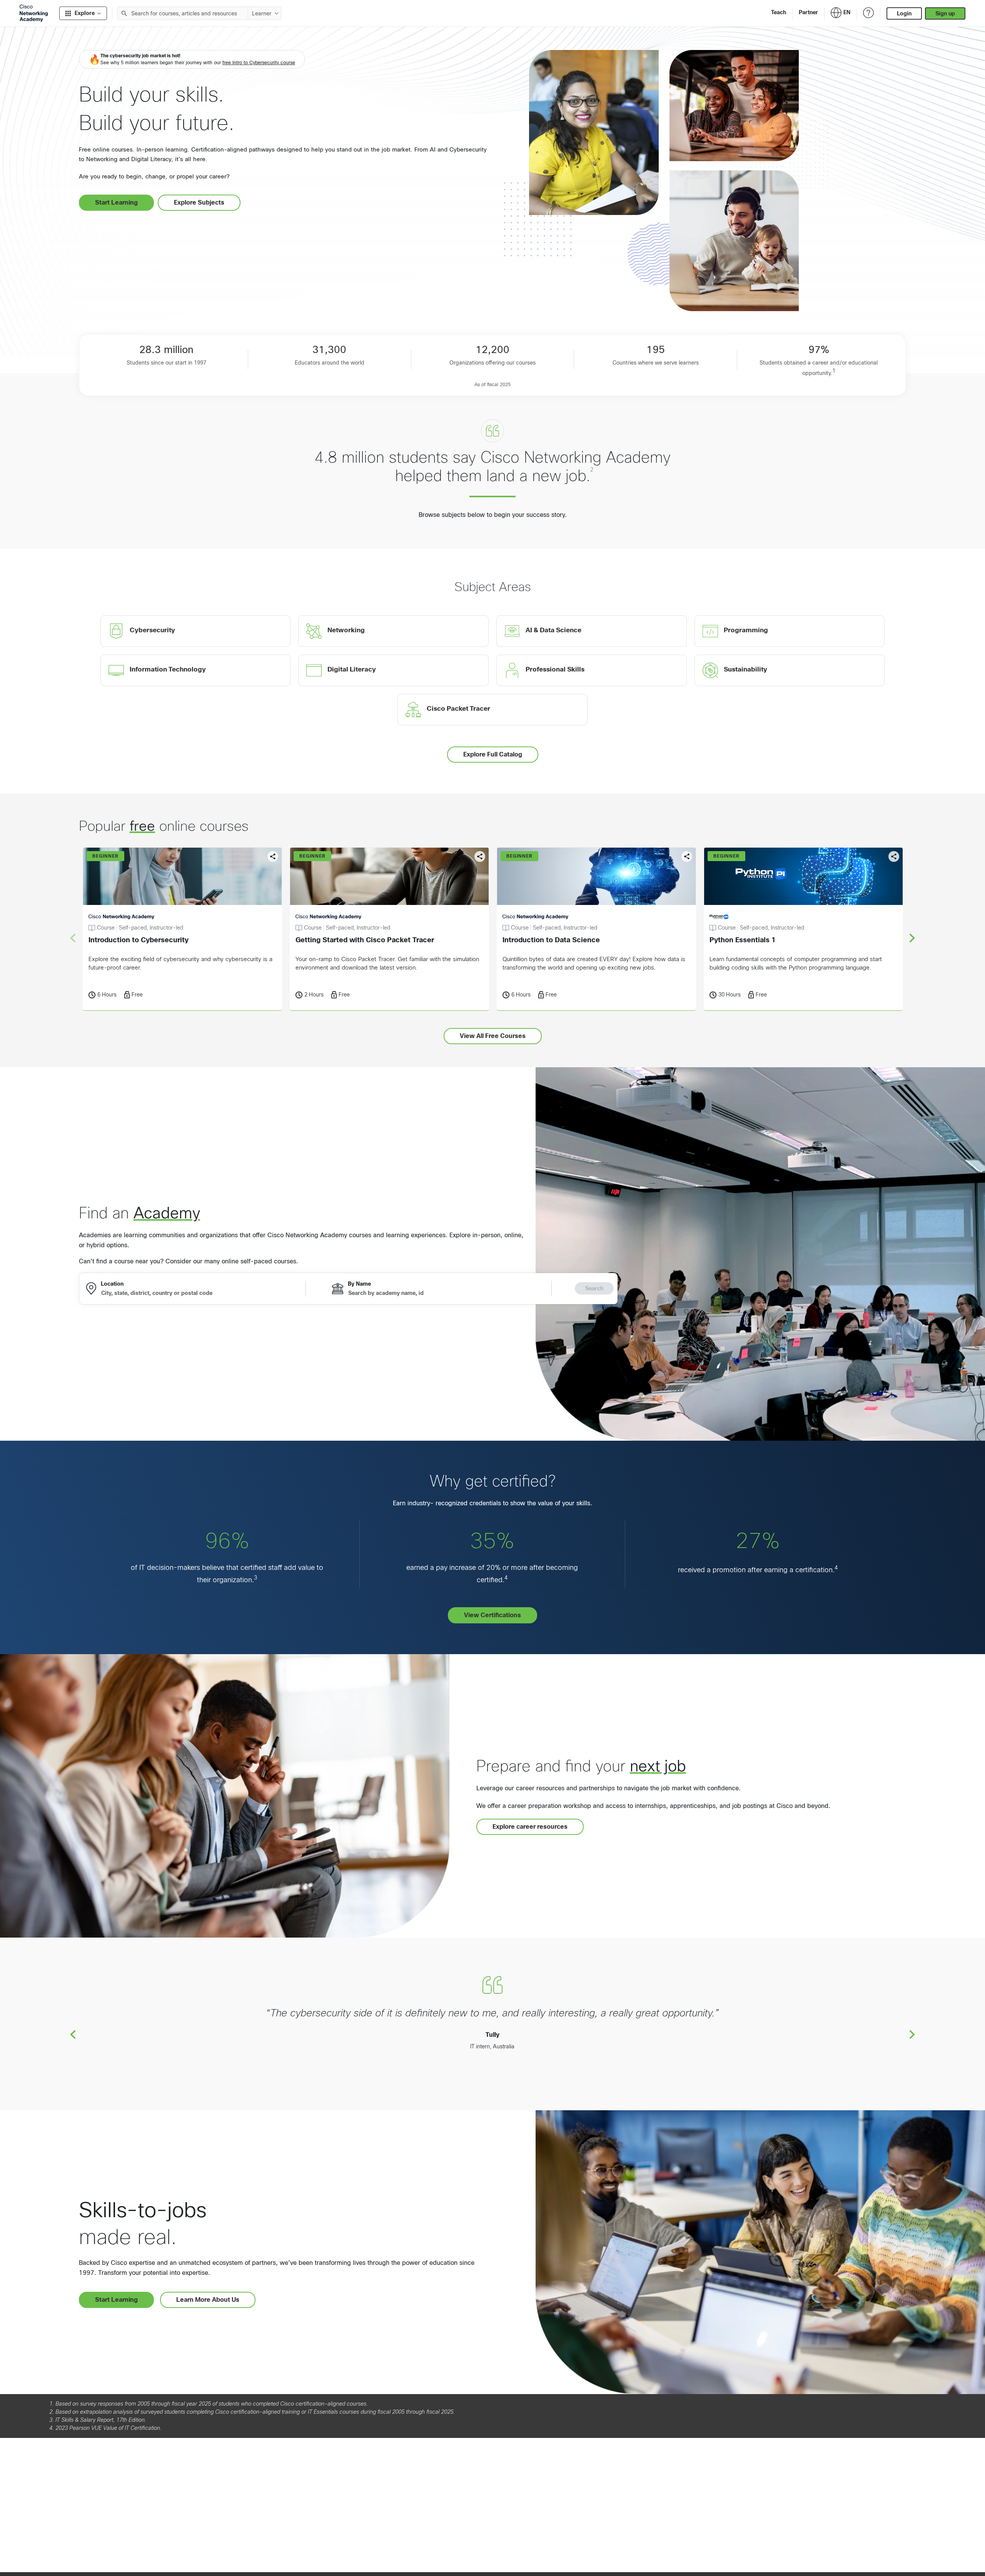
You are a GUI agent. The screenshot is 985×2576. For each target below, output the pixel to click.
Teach (779, 12)
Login (904, 13)
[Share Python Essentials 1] (894, 856)
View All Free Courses (493, 1036)
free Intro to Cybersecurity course (259, 63)
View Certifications (492, 1615)
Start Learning (116, 202)
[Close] (216, 2540)
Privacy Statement (35, 2562)
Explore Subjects (199, 202)
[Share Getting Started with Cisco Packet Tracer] (480, 856)
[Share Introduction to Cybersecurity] (273, 856)
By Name (359, 1284)
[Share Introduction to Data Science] (687, 856)
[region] (113, 2553)
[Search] (124, 13)
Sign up (945, 13)
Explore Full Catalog (493, 754)
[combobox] (183, 13)
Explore (85, 13)
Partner (808, 12)
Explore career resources (530, 1827)
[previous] (73, 2034)
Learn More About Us (208, 2300)
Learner (262, 13)
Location (112, 1284)
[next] (912, 938)
